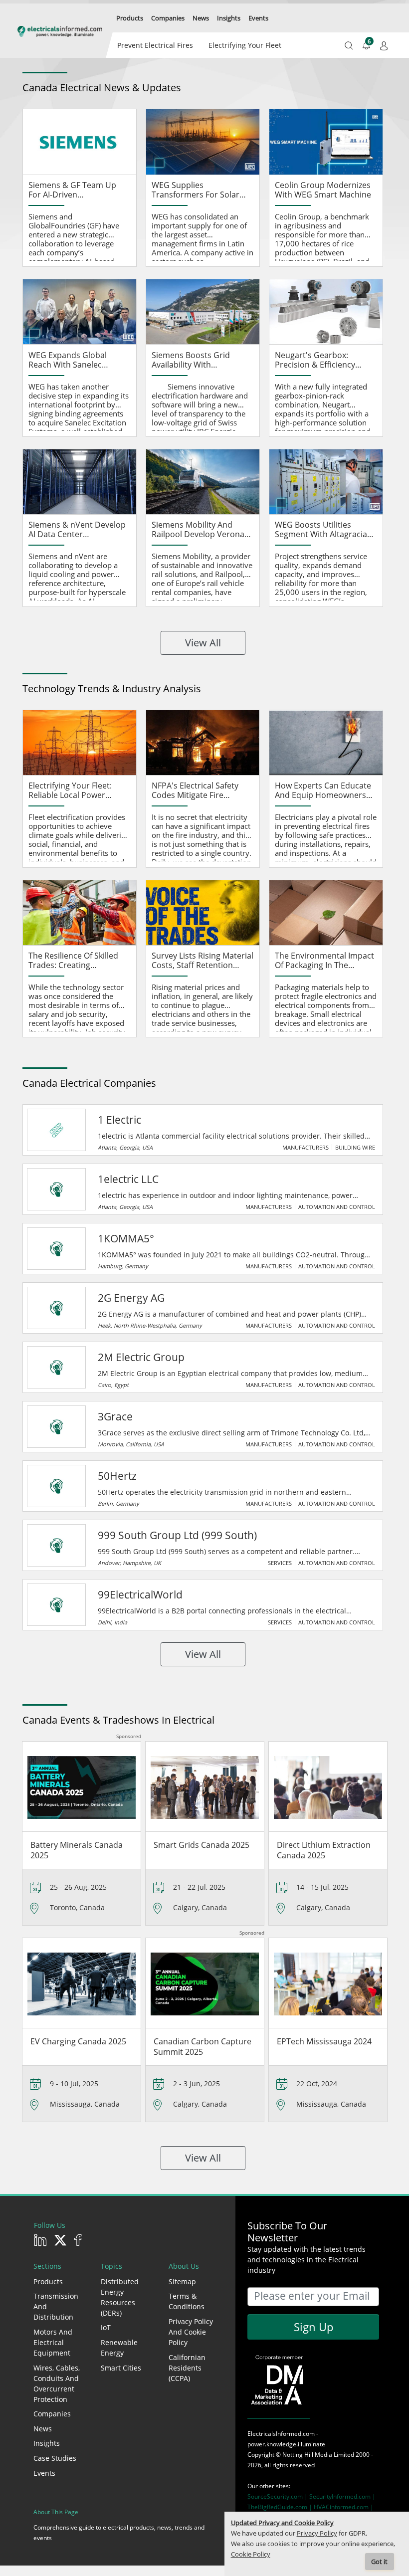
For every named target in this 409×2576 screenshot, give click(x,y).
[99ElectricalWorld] (56, 1605)
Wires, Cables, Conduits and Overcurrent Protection (57, 2383)
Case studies (55, 2458)
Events (44, 2473)
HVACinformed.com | (344, 2507)
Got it (379, 2562)
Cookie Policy (251, 2554)
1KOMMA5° (126, 1238)
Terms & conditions (187, 2301)
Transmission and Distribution (56, 2306)
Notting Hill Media (307, 2455)
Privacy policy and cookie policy (191, 2332)
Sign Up (313, 2327)
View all (203, 643)
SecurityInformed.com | (342, 2496)
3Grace (115, 1416)
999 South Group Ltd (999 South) (177, 1535)
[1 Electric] (56, 1130)
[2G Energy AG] (56, 1308)
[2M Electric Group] (56, 1368)
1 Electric (119, 1120)
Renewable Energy (119, 2348)
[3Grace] (56, 1427)
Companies (52, 2414)
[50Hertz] (56, 1486)
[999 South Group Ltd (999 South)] (56, 1546)
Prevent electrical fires (155, 45)
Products (48, 2281)
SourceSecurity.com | (278, 2496)
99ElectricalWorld (140, 1594)
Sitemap (182, 2281)
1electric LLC (128, 1179)
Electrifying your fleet (245, 45)
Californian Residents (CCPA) (187, 2368)
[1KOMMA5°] (56, 1249)
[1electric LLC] (56, 1189)
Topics (111, 2266)
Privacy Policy (317, 2533)
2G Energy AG (131, 1298)
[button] (130, 18)
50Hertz (117, 1476)
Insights (47, 2443)
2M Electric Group (141, 1357)
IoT (106, 2327)
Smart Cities (121, 2368)
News (43, 2429)
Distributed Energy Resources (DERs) (120, 2297)
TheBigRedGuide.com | (281, 2507)
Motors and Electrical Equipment (53, 2342)
